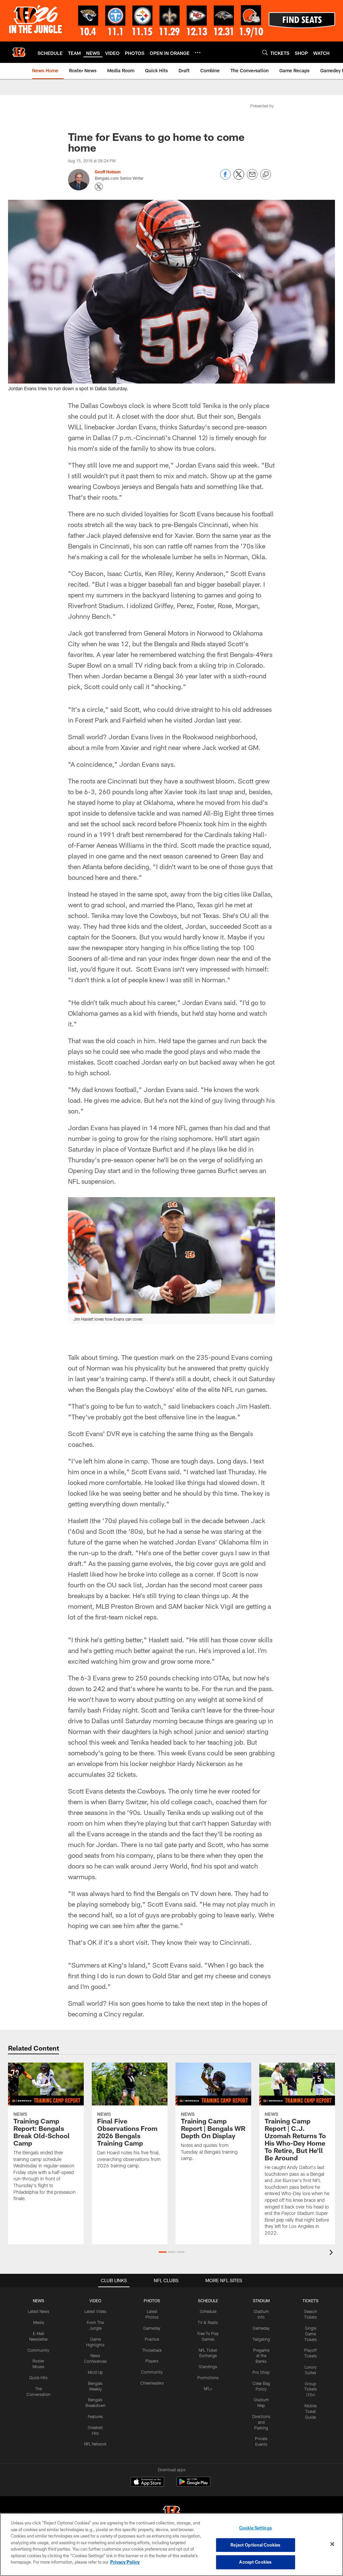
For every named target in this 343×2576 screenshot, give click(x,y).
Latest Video (95, 2311)
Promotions (208, 2378)
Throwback (152, 2350)
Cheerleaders (152, 2383)
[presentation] (332, 2253)
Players (152, 2361)
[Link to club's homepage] (19, 52)
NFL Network (95, 2444)
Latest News (39, 2311)
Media (39, 2322)
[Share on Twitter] (239, 178)
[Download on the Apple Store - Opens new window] (147, 2483)
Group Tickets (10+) (311, 2389)
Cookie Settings (256, 2528)
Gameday (152, 2328)
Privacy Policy (125, 2562)
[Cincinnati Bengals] (171, 2513)
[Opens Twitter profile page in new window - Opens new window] (99, 187)
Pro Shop (261, 2372)
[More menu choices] (198, 53)
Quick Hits (38, 2378)
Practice (152, 2339)
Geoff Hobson (108, 172)
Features (95, 2416)
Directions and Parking (261, 2422)
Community (38, 2350)
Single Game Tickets (311, 2334)
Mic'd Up (95, 2372)
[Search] (265, 52)
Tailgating (261, 2339)
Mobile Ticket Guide (311, 2411)
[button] (163, 2252)
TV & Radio (208, 2322)
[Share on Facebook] (225, 178)
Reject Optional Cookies (255, 2545)
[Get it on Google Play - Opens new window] (193, 2485)
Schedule (208, 2311)
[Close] (332, 2544)
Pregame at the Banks (261, 2356)
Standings (208, 2366)
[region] (171, 2545)
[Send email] (252, 178)
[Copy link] (266, 175)
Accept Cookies (255, 2562)
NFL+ (208, 2389)
